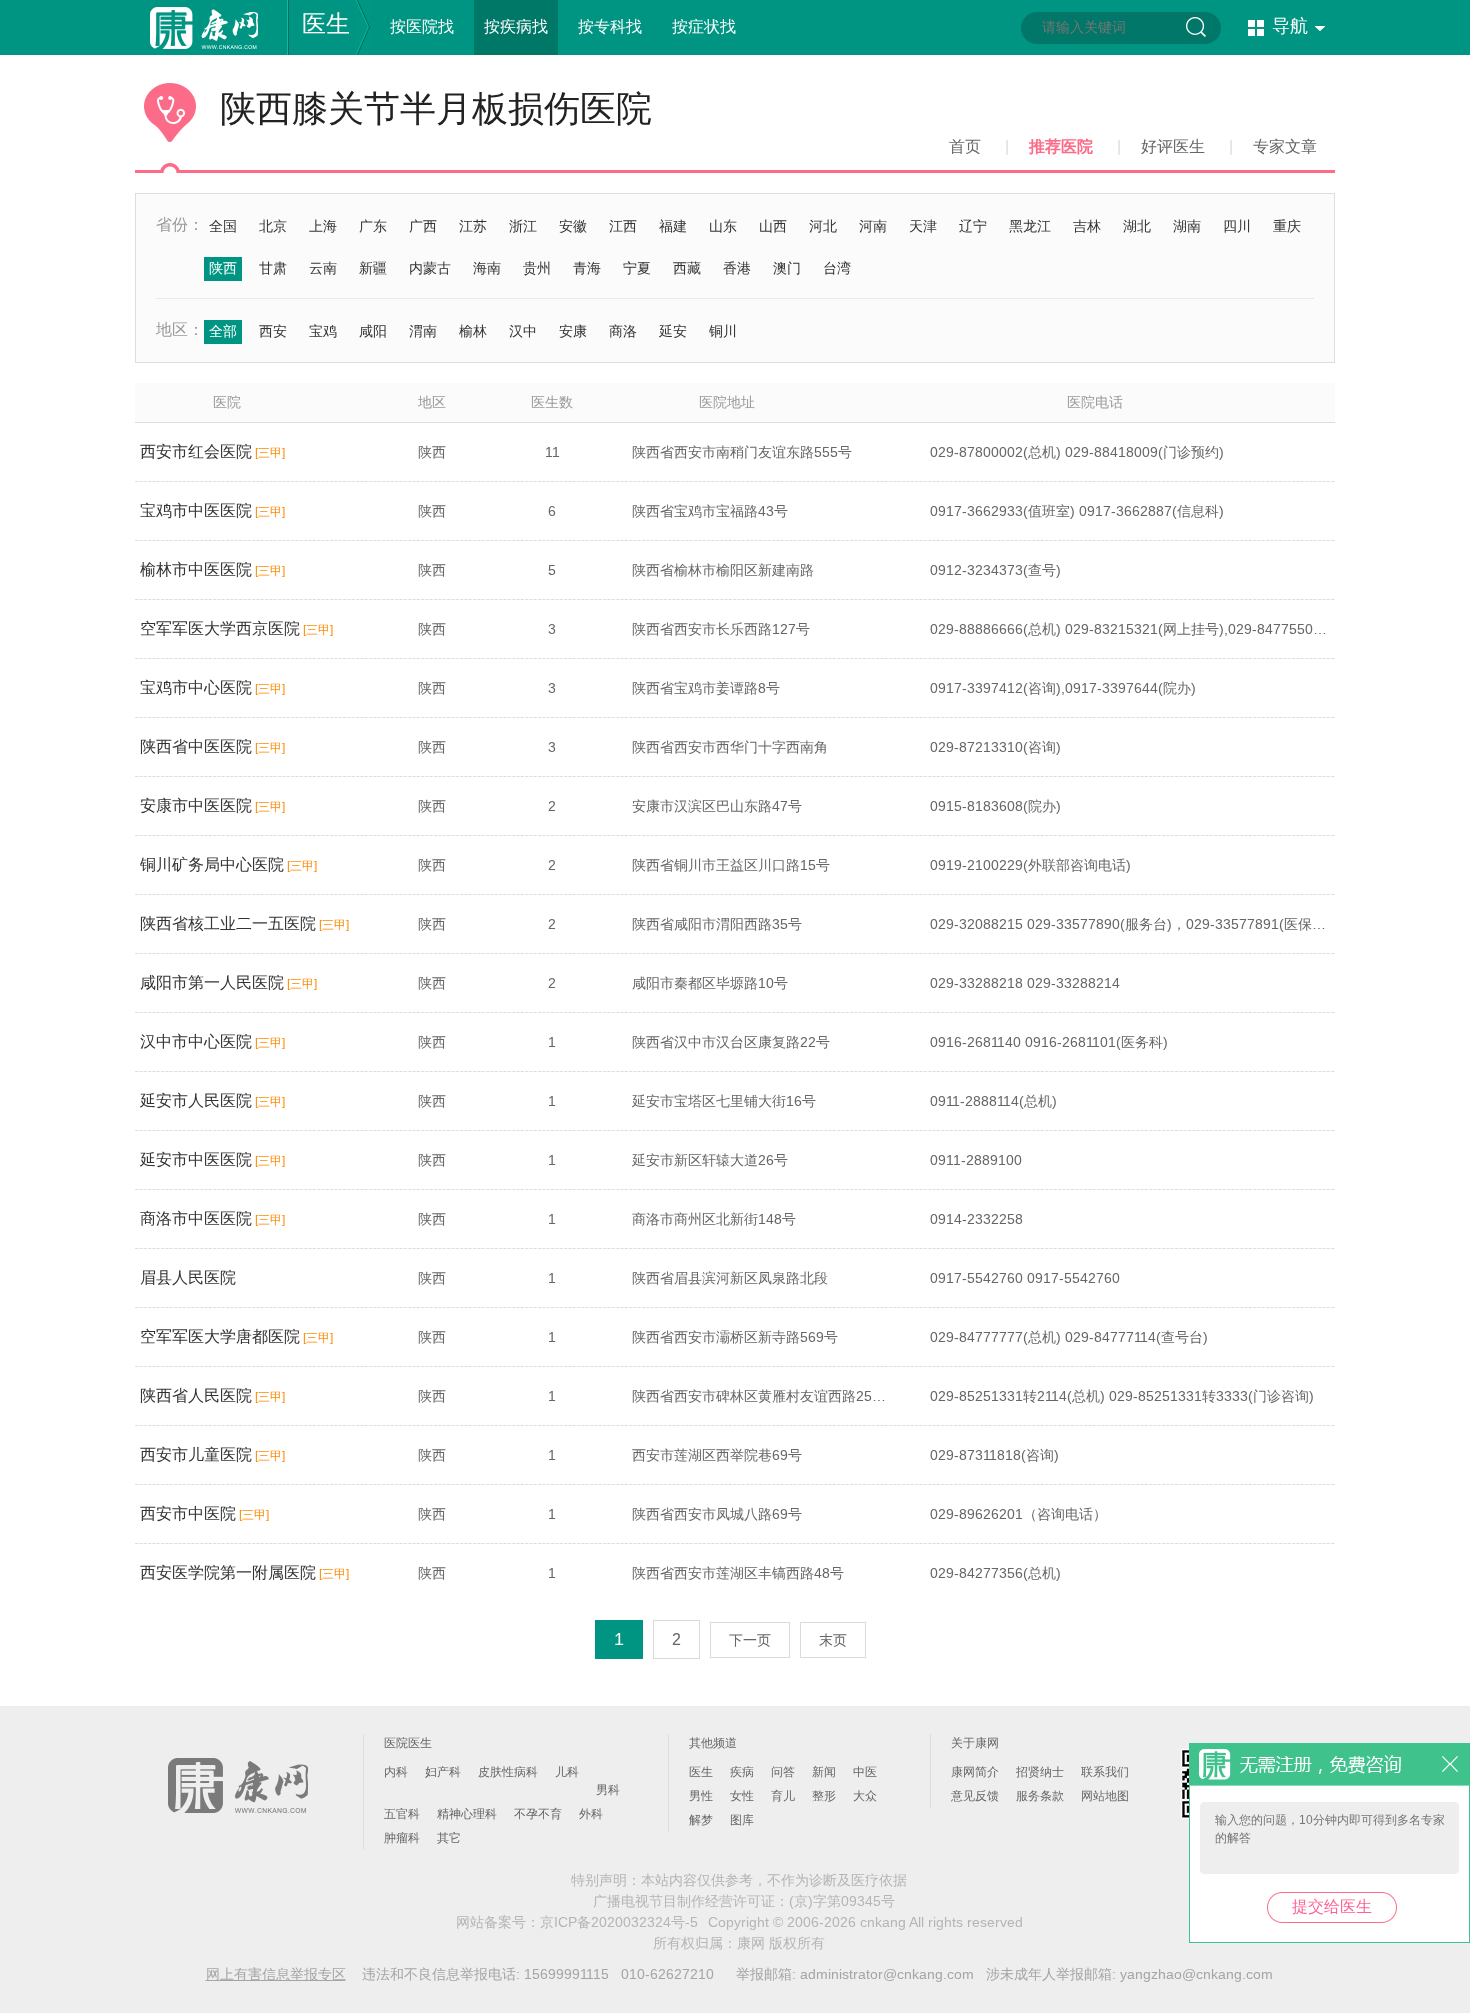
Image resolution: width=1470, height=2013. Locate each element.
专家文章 (1285, 146)
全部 (223, 331)
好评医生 (1173, 146)
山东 (723, 226)
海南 (487, 268)
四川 (1237, 226)
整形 (824, 1796)
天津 (923, 226)
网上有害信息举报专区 (276, 1974)
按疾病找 (516, 26)
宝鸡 (323, 331)
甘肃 (273, 268)
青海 (587, 268)
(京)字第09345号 (842, 1901)
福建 (673, 226)
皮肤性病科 (508, 1772)
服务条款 (1040, 1796)
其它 (449, 1838)
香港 (737, 268)
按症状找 (704, 26)
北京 (273, 226)
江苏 (473, 226)
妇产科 (443, 1772)
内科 (396, 1772)
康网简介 (975, 1772)
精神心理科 (467, 1814)
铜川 (723, 331)
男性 (701, 1796)
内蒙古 (430, 268)
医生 (326, 23)
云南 (323, 268)
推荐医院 (1061, 146)
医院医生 (408, 1743)
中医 (865, 1772)
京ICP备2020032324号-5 (619, 1922)
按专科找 (610, 26)
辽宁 (973, 226)
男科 (608, 1790)
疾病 (742, 1772)
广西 (423, 226)
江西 (623, 226)
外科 (591, 1814)
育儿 (783, 1796)
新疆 (373, 268)
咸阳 (373, 331)
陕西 (223, 268)
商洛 (623, 331)
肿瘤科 (402, 1838)
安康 (573, 331)
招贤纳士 (1040, 1772)
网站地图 (1105, 1796)
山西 (773, 226)
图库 (742, 1820)
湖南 (1187, 226)
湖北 (1137, 226)
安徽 (573, 226)
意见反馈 (975, 1796)
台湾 (837, 268)
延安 (673, 331)
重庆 (1287, 226)
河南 (873, 226)
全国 (223, 226)
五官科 (402, 1814)
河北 (823, 226)
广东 (373, 226)
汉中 (523, 331)
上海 (323, 226)
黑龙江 (1030, 226)
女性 (742, 1796)
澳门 (787, 268)
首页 (965, 146)
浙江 (523, 226)
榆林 (473, 331)
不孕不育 (538, 1814)
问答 (783, 1772)
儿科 (567, 1772)
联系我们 (1105, 1772)
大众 (865, 1796)
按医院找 (422, 26)
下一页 (750, 1640)
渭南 (423, 331)
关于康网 (975, 1743)
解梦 (701, 1820)
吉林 (1087, 226)
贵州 (537, 268)
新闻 (824, 1772)
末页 (833, 1640)
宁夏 (637, 268)
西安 (273, 331)
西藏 (687, 268)
